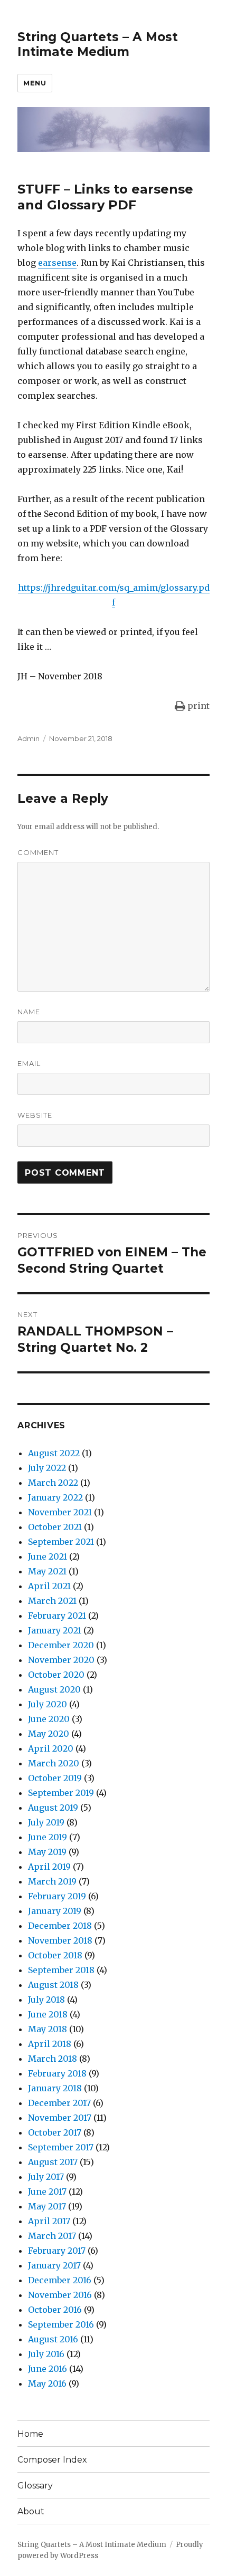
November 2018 (60, 1940)
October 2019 (55, 1778)
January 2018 (55, 2088)
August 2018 (53, 1985)
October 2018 (55, 1955)
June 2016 (48, 2369)
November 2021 (60, 1512)
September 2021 (61, 1542)
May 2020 (49, 1734)
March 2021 (52, 1601)
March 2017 (52, 2236)
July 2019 (46, 1822)
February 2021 (57, 1616)
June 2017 (47, 2191)
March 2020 (54, 1763)
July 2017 (46, 2177)
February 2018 (57, 2073)
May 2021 (47, 1571)
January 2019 (55, 1911)
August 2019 (53, 1808)
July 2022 (47, 1468)
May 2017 (47, 2206)
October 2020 (56, 1675)
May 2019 (47, 1852)
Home (30, 2434)
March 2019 (52, 1881)
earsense (57, 263)
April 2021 (49, 1586)
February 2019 (57, 1896)
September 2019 (61, 1793)
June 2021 (48, 1556)
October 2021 (55, 1527)
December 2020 (61, 1645)
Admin (29, 738)
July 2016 (46, 2354)
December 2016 (60, 2280)
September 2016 (61, 2324)
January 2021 (55, 1630)
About (31, 2511)
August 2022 (54, 1453)
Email (29, 1063)
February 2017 (57, 2251)
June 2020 (49, 1719)
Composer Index (52, 2460)
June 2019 (48, 1837)
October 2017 (55, 2132)
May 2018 (48, 2029)
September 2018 (61, 1970)
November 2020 (61, 1660)
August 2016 (53, 2339)
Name (29, 1012)
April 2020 (51, 1748)
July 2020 (48, 1704)
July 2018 (46, 2000)
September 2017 (61, 2147)
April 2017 (49, 2221)
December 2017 (59, 2103)
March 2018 (53, 2059)
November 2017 (60, 2118)
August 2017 (53, 2162)
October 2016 (55, 2310)
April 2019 (49, 1867)
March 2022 (53, 1483)
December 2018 (60, 1926)
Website (35, 1115)
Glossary (35, 2486)
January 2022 (55, 1497)
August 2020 (54, 1689)
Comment (38, 852)
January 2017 (54, 2265)
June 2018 (48, 2014)
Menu (35, 83)
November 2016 (60, 2295)
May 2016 (47, 2383)
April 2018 (50, 2044)
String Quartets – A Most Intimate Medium (98, 44)
